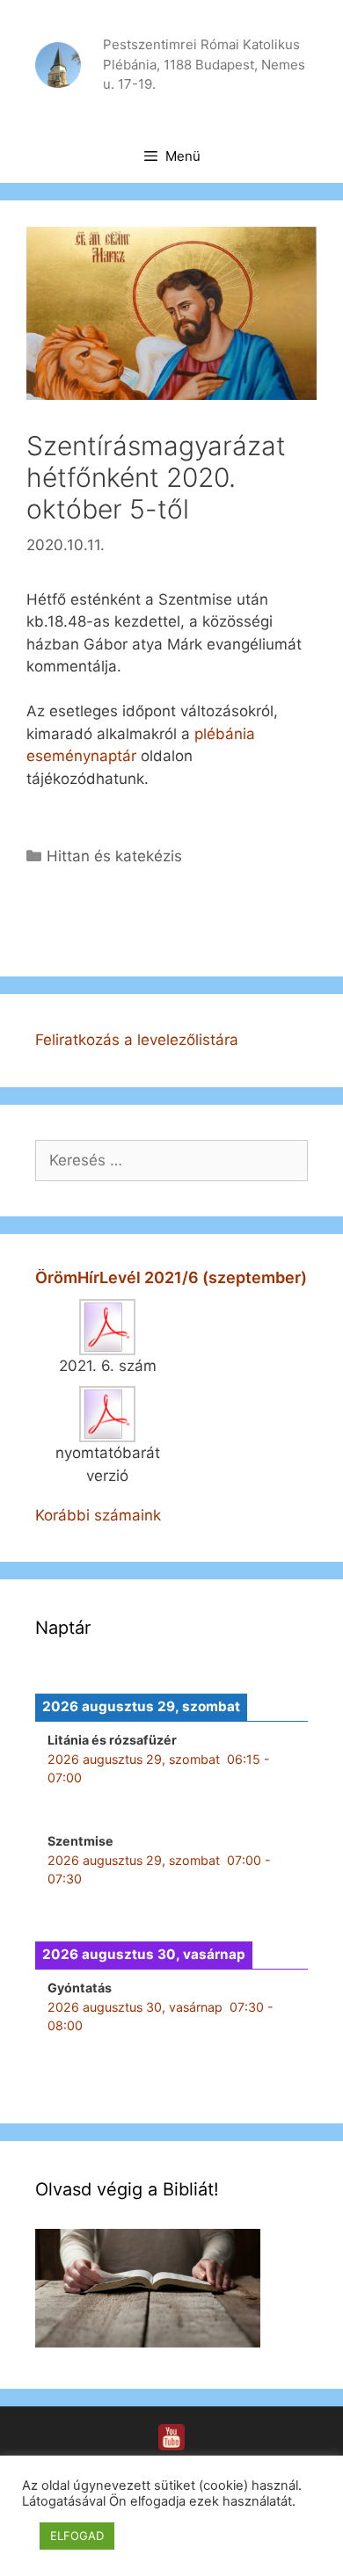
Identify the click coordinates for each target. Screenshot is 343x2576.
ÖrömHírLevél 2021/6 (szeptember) (171, 1277)
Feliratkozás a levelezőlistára (137, 1040)
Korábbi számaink (98, 1515)
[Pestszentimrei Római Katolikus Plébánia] (58, 63)
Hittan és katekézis (114, 856)
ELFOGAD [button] (77, 2536)
